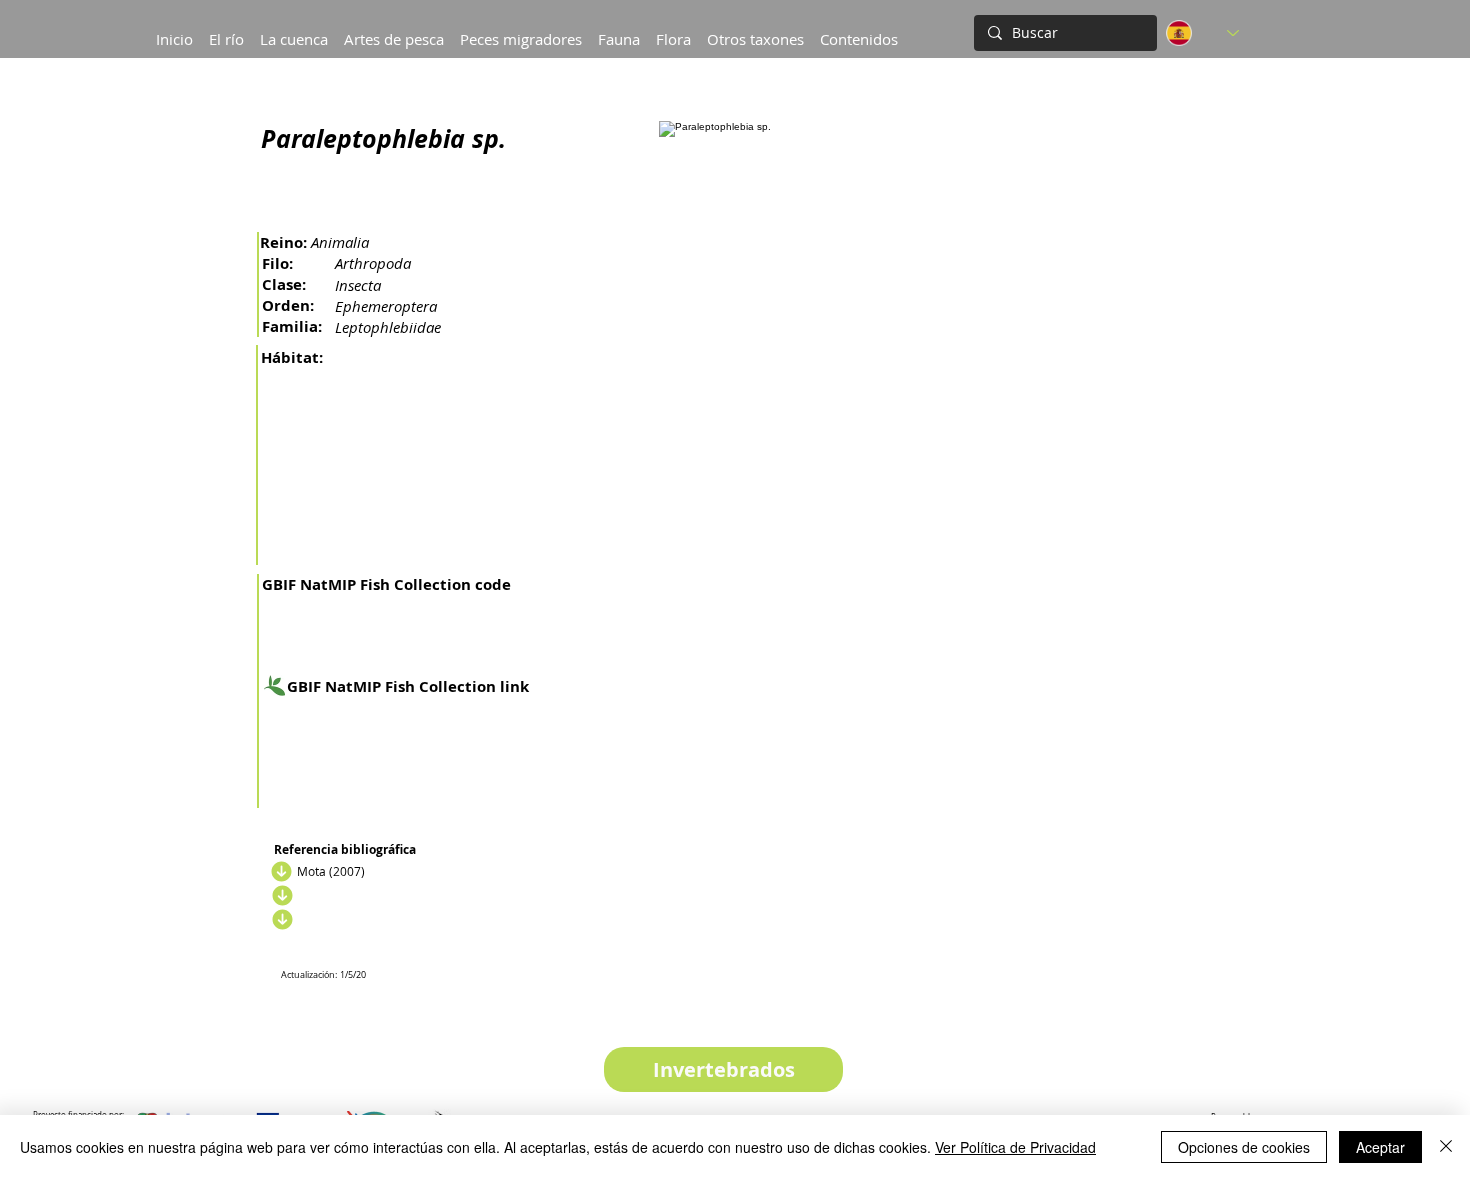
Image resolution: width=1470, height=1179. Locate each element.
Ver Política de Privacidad (1015, 1147)
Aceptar (1380, 1147)
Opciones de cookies (1244, 1147)
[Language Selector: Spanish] (1202, 33)
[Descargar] (279, 871)
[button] (294, 30)
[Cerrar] (1446, 1147)
